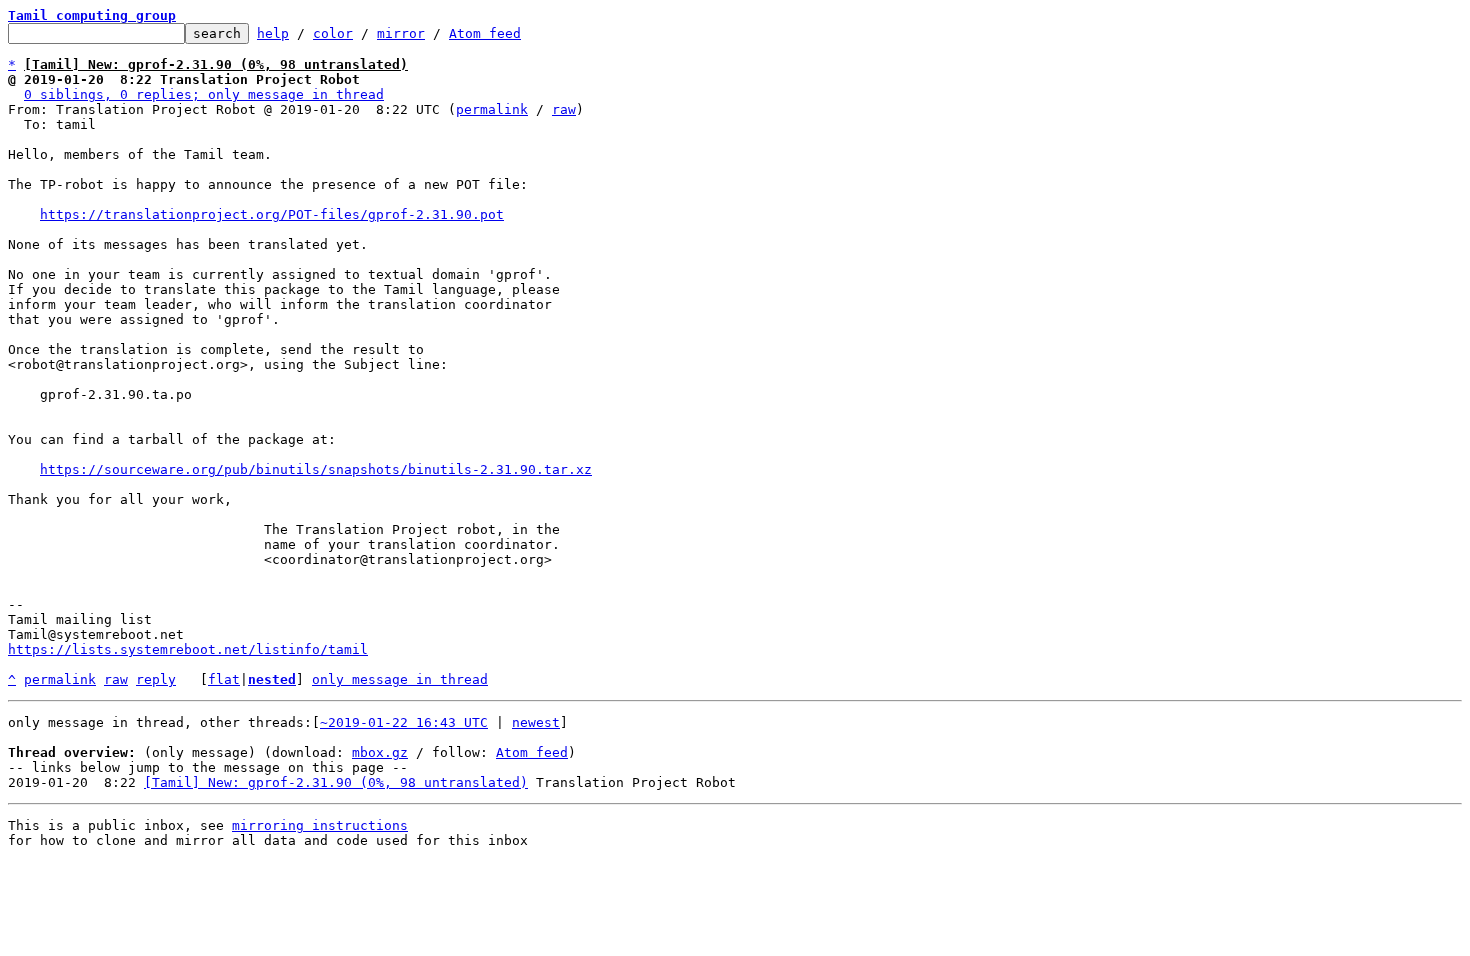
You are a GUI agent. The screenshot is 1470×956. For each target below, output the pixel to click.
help (273, 33)
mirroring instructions (320, 825)
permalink (492, 109)
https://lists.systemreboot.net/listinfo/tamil (188, 649)
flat (224, 679)
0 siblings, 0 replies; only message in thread (204, 94)
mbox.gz (380, 752)
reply (156, 679)
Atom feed (485, 33)
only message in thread (400, 679)
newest (536, 722)
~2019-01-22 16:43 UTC (404, 722)
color (333, 33)
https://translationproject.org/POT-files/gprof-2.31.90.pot (272, 214)
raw (564, 109)
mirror (401, 33)
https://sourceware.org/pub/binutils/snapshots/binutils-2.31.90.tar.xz (316, 469)
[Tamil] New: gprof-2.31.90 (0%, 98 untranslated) (336, 782)
